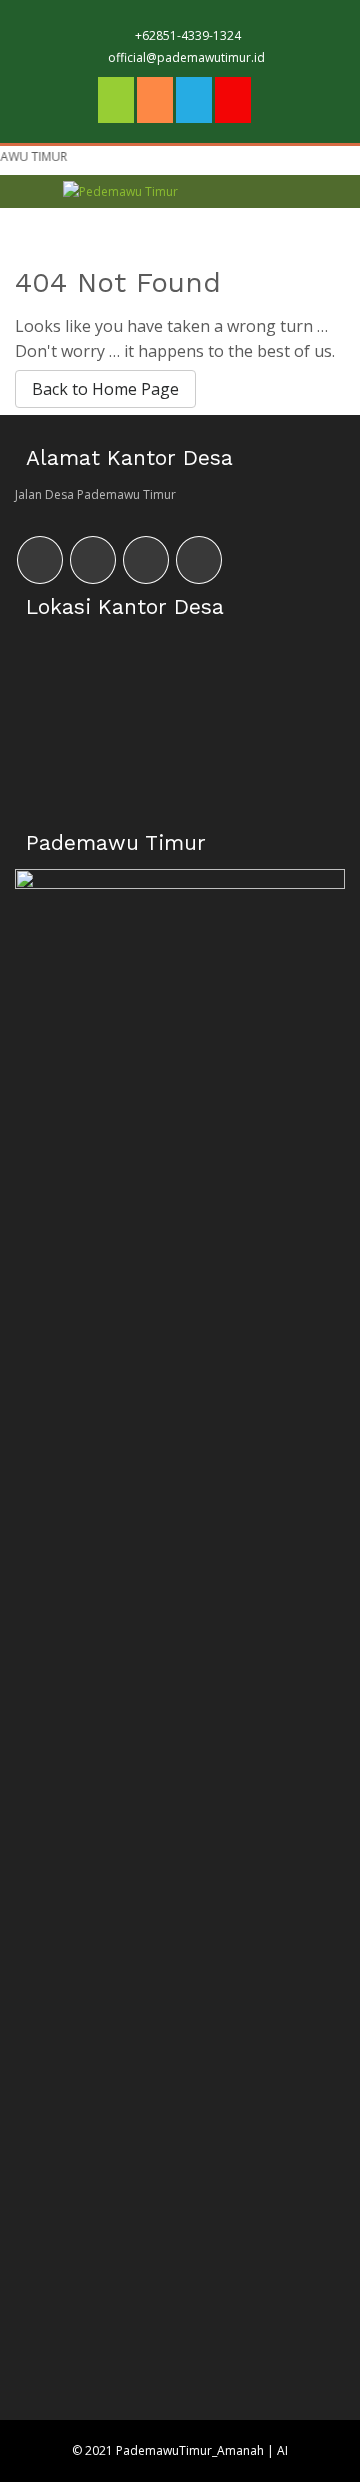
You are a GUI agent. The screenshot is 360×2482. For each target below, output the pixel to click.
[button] (285, 210)
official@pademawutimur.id (186, 57)
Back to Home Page (105, 389)
